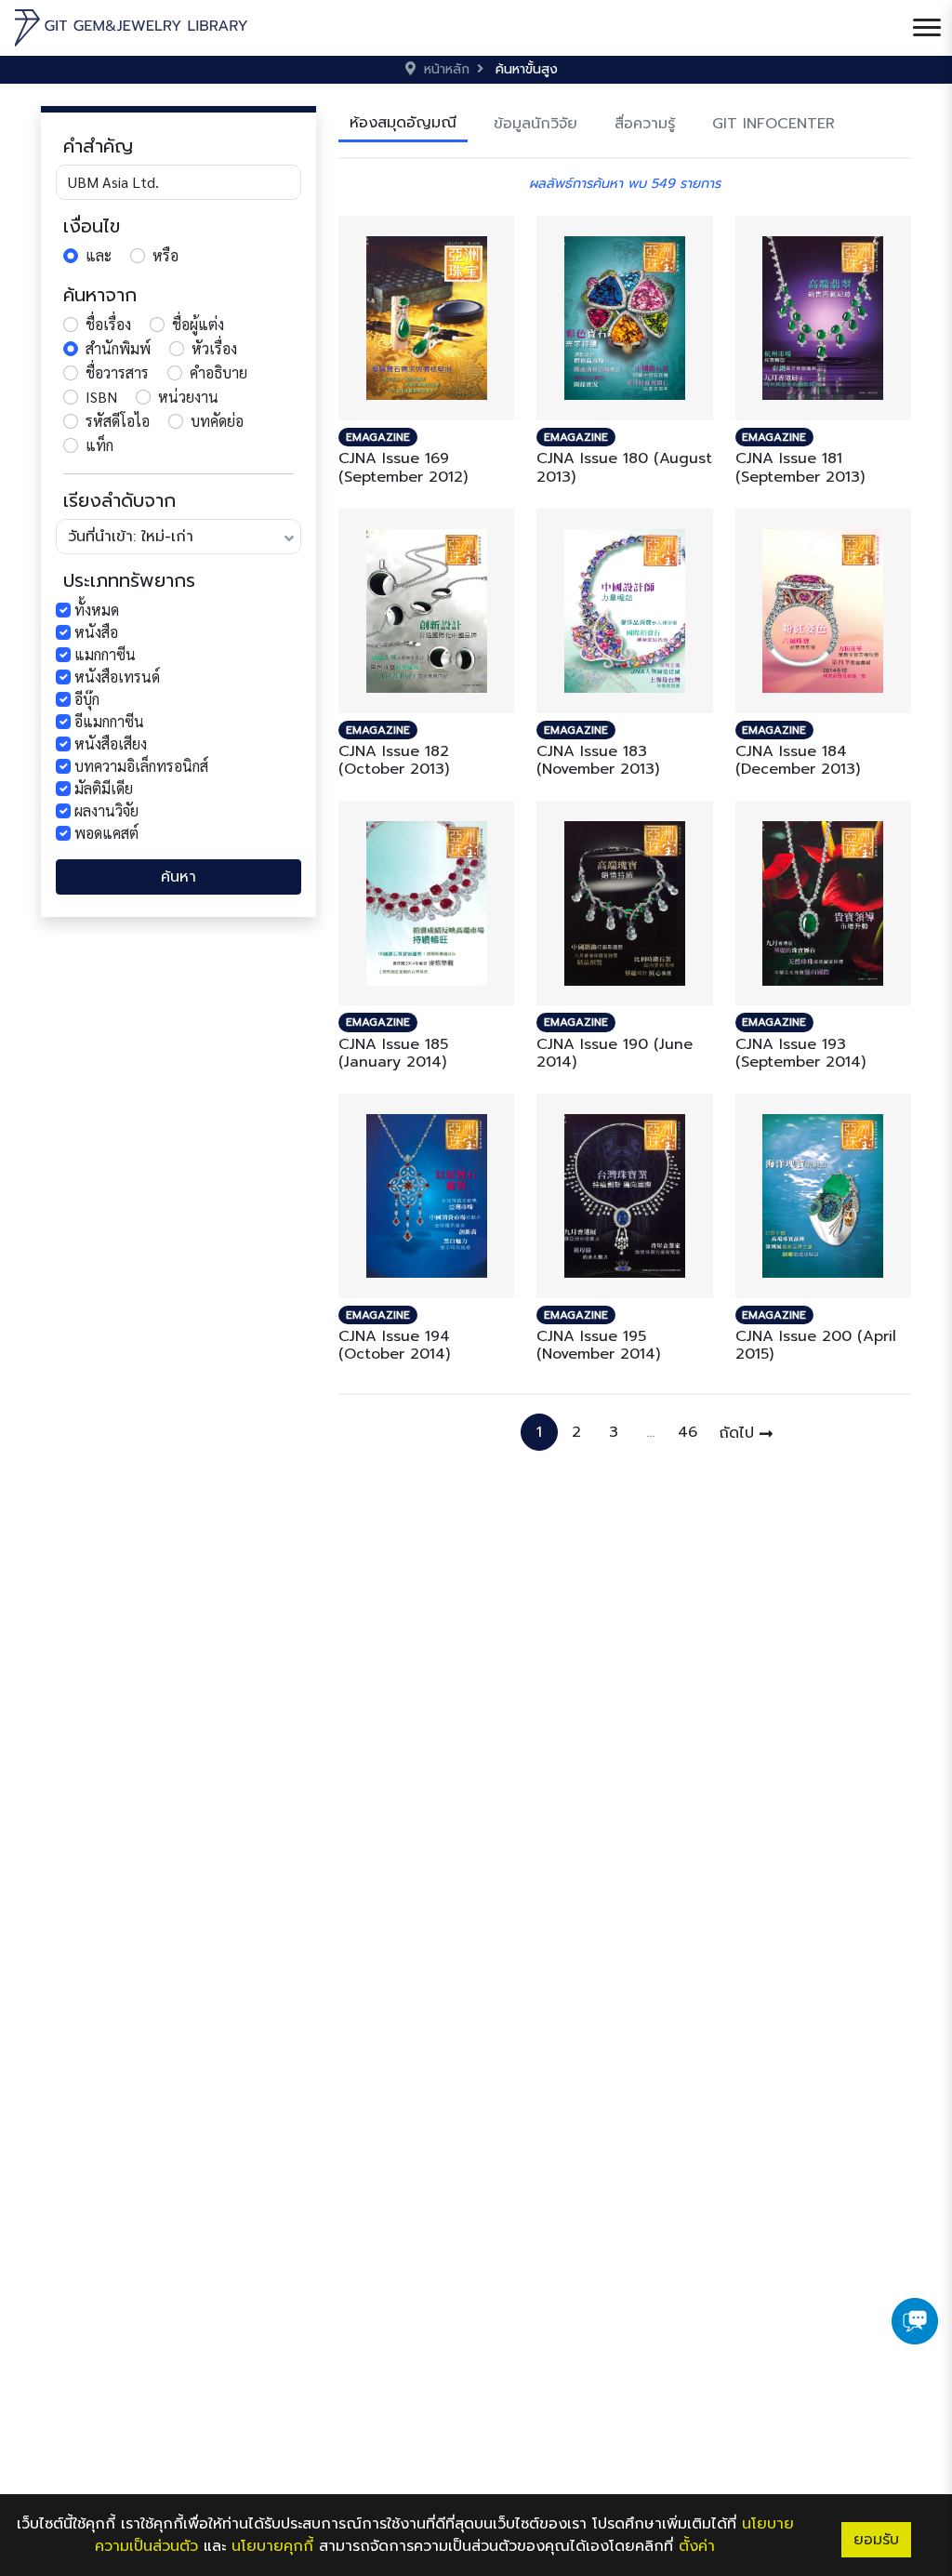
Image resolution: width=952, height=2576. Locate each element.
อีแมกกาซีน (109, 721)
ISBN (101, 397)
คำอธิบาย (218, 372)
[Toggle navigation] (927, 28)
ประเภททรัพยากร (129, 580)
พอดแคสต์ (106, 833)
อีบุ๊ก (87, 699)
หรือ (165, 255)
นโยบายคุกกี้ (272, 2546)
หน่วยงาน (188, 397)
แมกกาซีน (105, 654)
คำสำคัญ (98, 146)
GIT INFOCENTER (773, 124)
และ (99, 255)
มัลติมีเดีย (104, 788)
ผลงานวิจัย (106, 810)
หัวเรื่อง (214, 348)
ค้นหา (178, 877)
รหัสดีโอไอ (118, 421)
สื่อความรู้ (645, 124)
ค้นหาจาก (100, 295)
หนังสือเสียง (111, 744)
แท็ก (99, 445)
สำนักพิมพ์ (118, 348)
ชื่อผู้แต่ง (198, 324)
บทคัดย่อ (217, 421)
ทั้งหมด (97, 610)
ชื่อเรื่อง (108, 324)
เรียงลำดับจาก (119, 500)
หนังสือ (96, 632)
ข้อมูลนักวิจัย (535, 124)
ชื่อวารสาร (117, 372)
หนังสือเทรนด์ (117, 677)
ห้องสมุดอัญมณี (403, 123)
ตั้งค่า (697, 2546)
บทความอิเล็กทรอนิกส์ (141, 766)
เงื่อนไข (92, 226)
